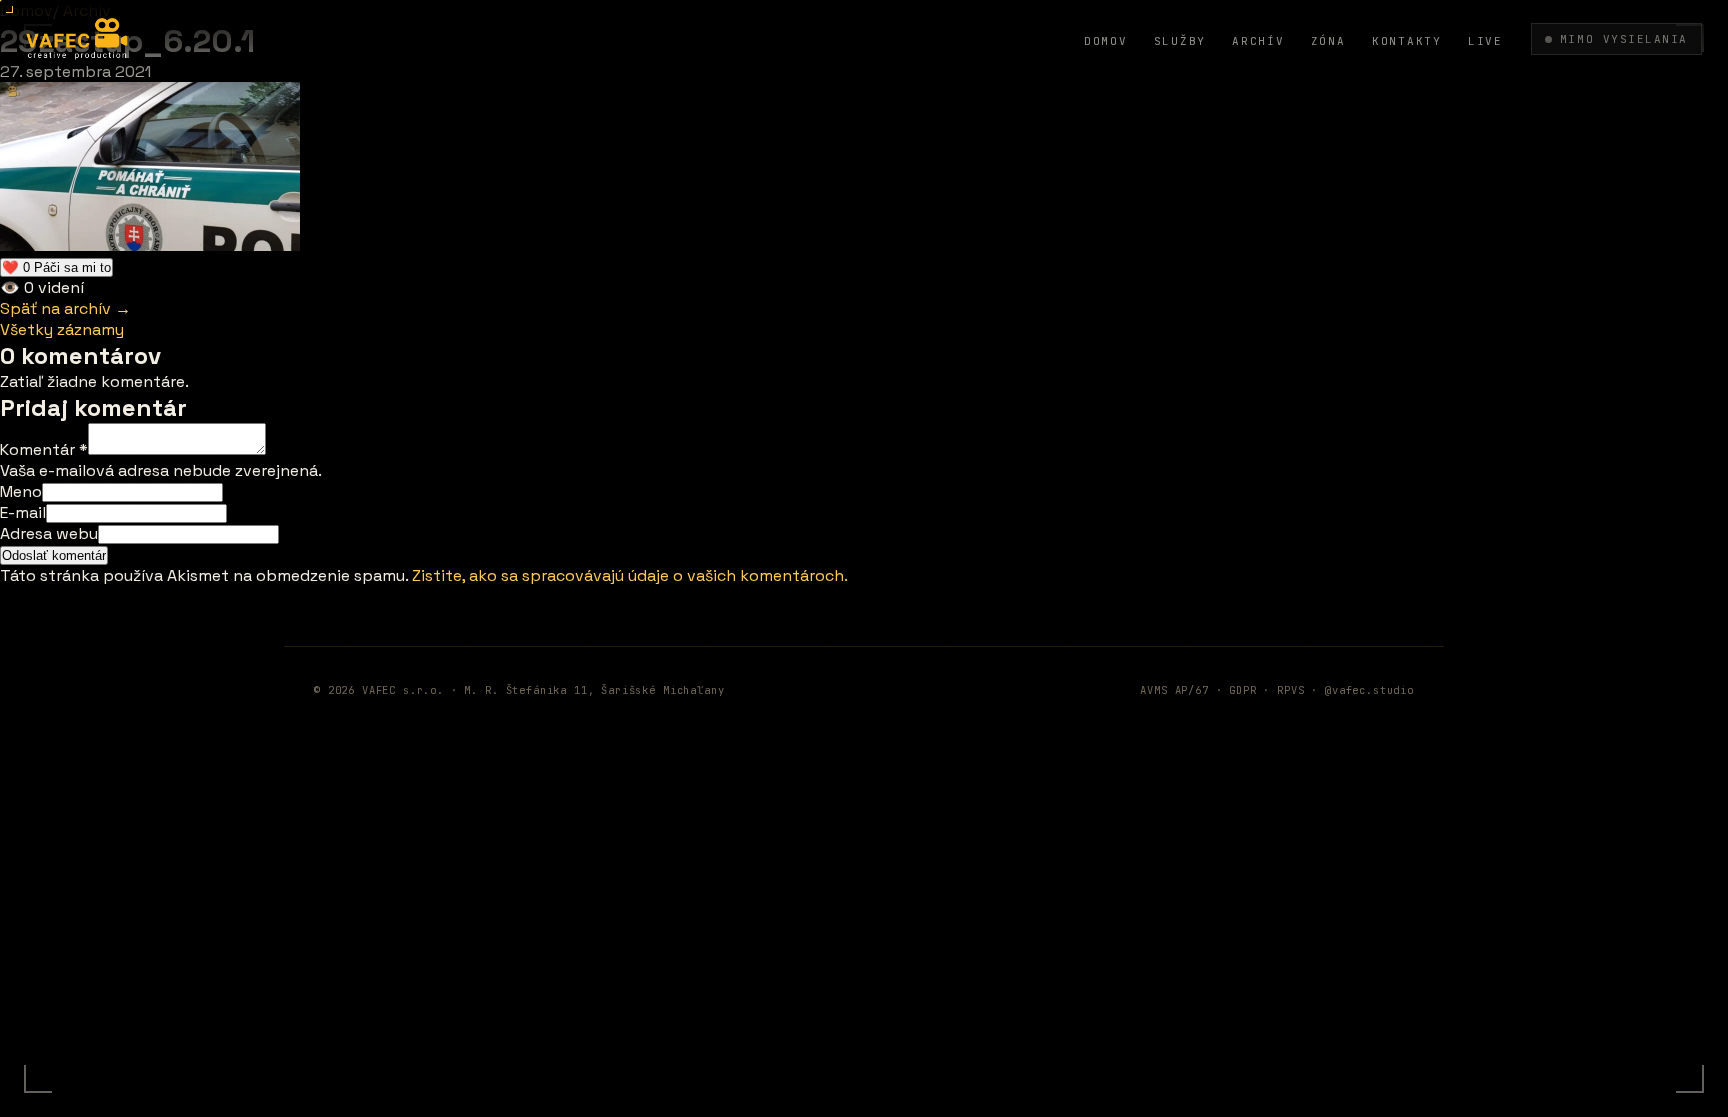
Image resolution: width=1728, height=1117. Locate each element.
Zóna (1328, 41)
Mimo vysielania (1624, 39)
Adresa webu (49, 533)
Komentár (44, 449)
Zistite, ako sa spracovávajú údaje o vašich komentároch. (630, 575)
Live (1485, 41)
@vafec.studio (1369, 690)
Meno (21, 491)
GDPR (1242, 690)
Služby (1180, 41)
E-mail (23, 512)
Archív (1258, 41)
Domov (1106, 41)
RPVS (1290, 690)
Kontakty (1407, 41)
